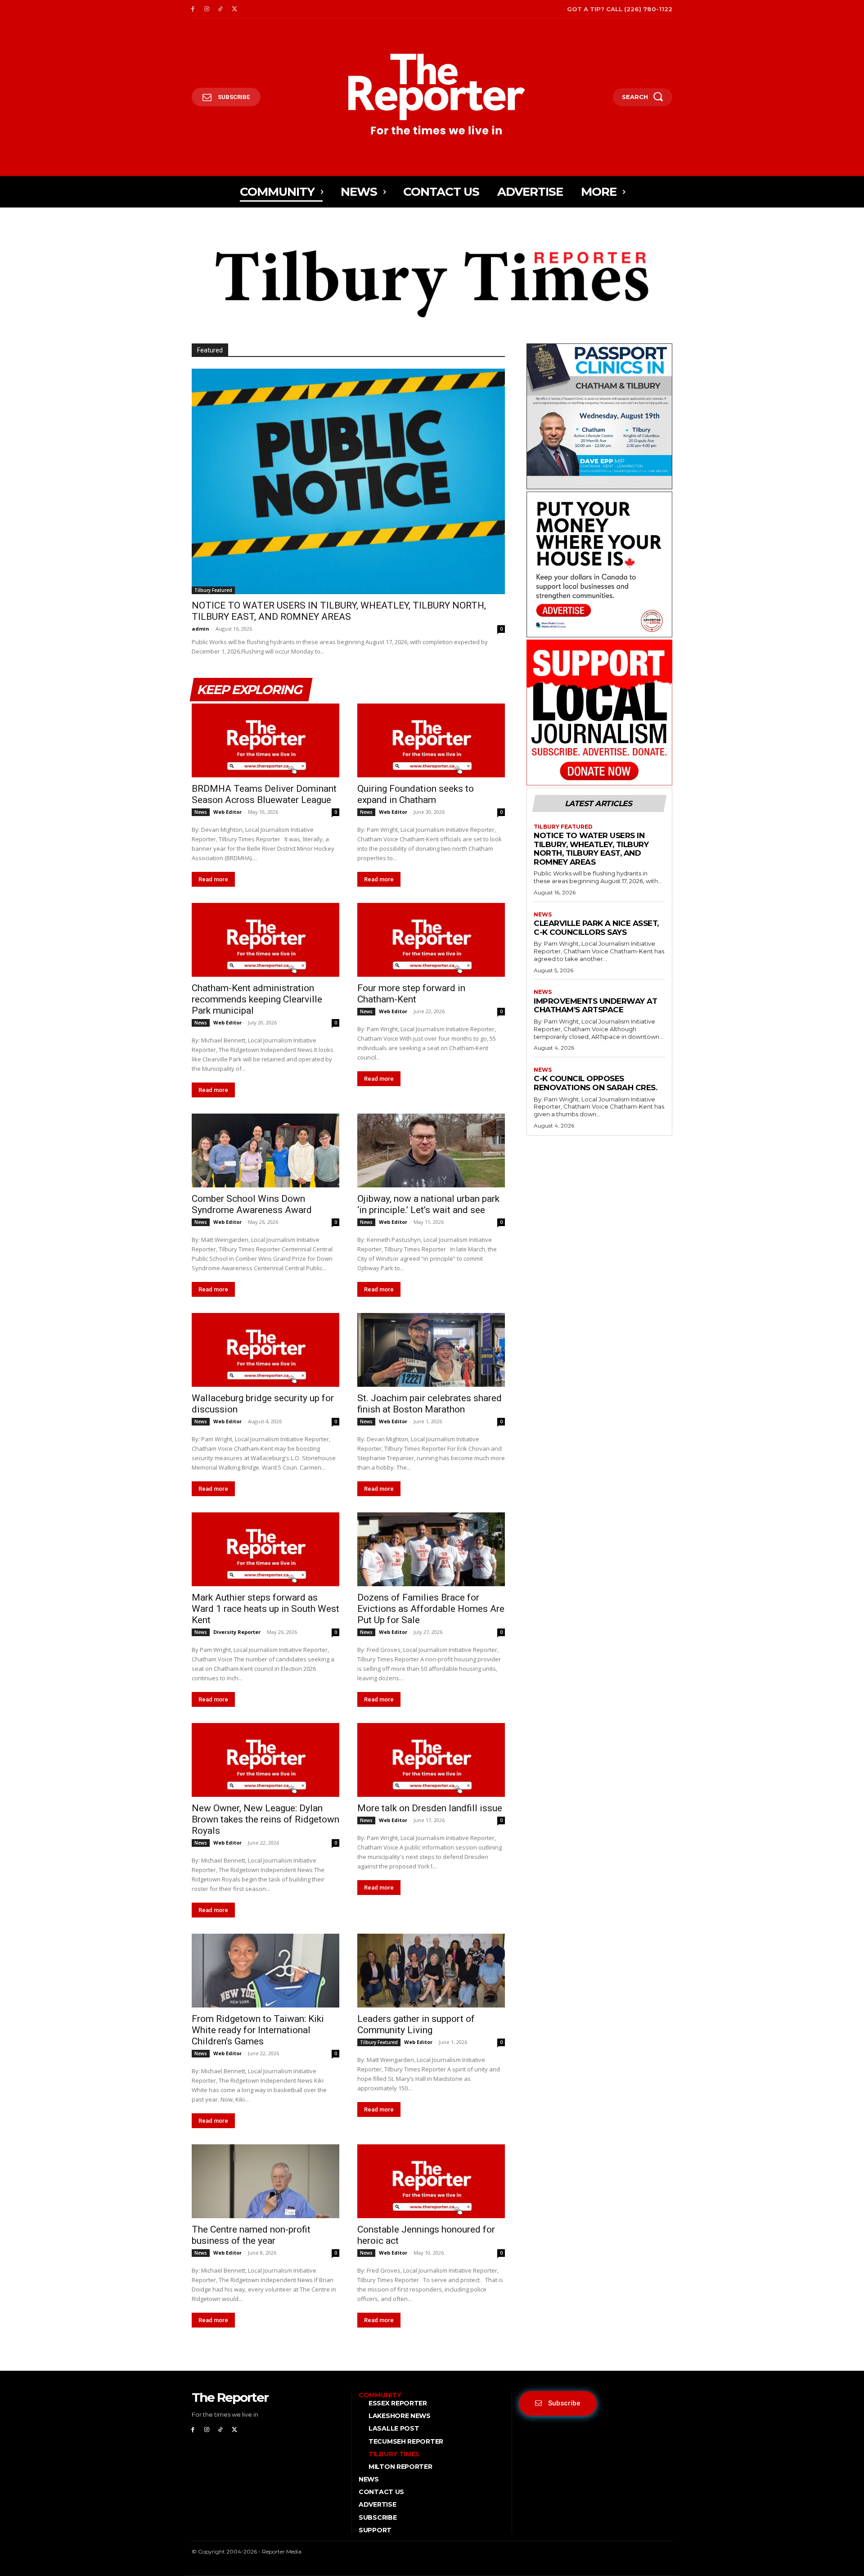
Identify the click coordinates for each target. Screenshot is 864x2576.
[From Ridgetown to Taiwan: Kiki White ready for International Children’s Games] (265, 1971)
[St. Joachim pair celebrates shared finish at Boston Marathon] (431, 1350)
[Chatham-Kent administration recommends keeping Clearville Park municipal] (265, 940)
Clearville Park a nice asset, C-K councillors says (596, 928)
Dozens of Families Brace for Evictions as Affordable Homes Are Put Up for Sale (431, 1609)
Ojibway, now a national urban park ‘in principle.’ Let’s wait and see (428, 1204)
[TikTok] (221, 9)
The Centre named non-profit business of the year (251, 2235)
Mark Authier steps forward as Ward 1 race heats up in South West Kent (265, 1609)
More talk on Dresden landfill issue (430, 1808)
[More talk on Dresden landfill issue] (431, 1760)
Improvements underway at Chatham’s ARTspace (595, 1006)
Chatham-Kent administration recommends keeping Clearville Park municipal (257, 999)
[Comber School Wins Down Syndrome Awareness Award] (265, 1150)
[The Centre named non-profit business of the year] (265, 2181)
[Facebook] (193, 9)
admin (200, 629)
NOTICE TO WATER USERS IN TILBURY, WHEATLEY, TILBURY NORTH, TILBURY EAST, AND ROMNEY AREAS (339, 611)
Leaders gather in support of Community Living (416, 2024)
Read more (213, 879)
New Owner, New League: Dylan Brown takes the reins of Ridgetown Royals (265, 1819)
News (201, 812)
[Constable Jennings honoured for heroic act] (431, 2181)
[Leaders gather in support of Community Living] (431, 1971)
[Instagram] (207, 9)
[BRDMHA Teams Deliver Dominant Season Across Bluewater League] (265, 740)
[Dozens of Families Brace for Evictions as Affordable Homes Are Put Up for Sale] (431, 1549)
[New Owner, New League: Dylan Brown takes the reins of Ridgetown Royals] (265, 1760)
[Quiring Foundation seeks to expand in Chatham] (431, 740)
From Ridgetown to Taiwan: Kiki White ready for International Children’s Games (258, 2030)
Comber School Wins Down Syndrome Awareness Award (252, 1204)
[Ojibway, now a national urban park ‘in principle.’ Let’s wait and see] (431, 1150)
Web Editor (227, 812)
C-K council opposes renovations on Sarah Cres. (595, 1083)
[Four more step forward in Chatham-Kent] (431, 940)
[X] (234, 9)
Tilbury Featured (213, 590)
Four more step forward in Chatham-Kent (411, 994)
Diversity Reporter (237, 1632)
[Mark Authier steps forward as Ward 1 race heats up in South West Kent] (265, 1549)
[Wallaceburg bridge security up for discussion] (265, 1350)
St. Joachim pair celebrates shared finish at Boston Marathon (430, 1404)
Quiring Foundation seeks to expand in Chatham (416, 794)
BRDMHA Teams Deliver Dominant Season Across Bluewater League (264, 794)
